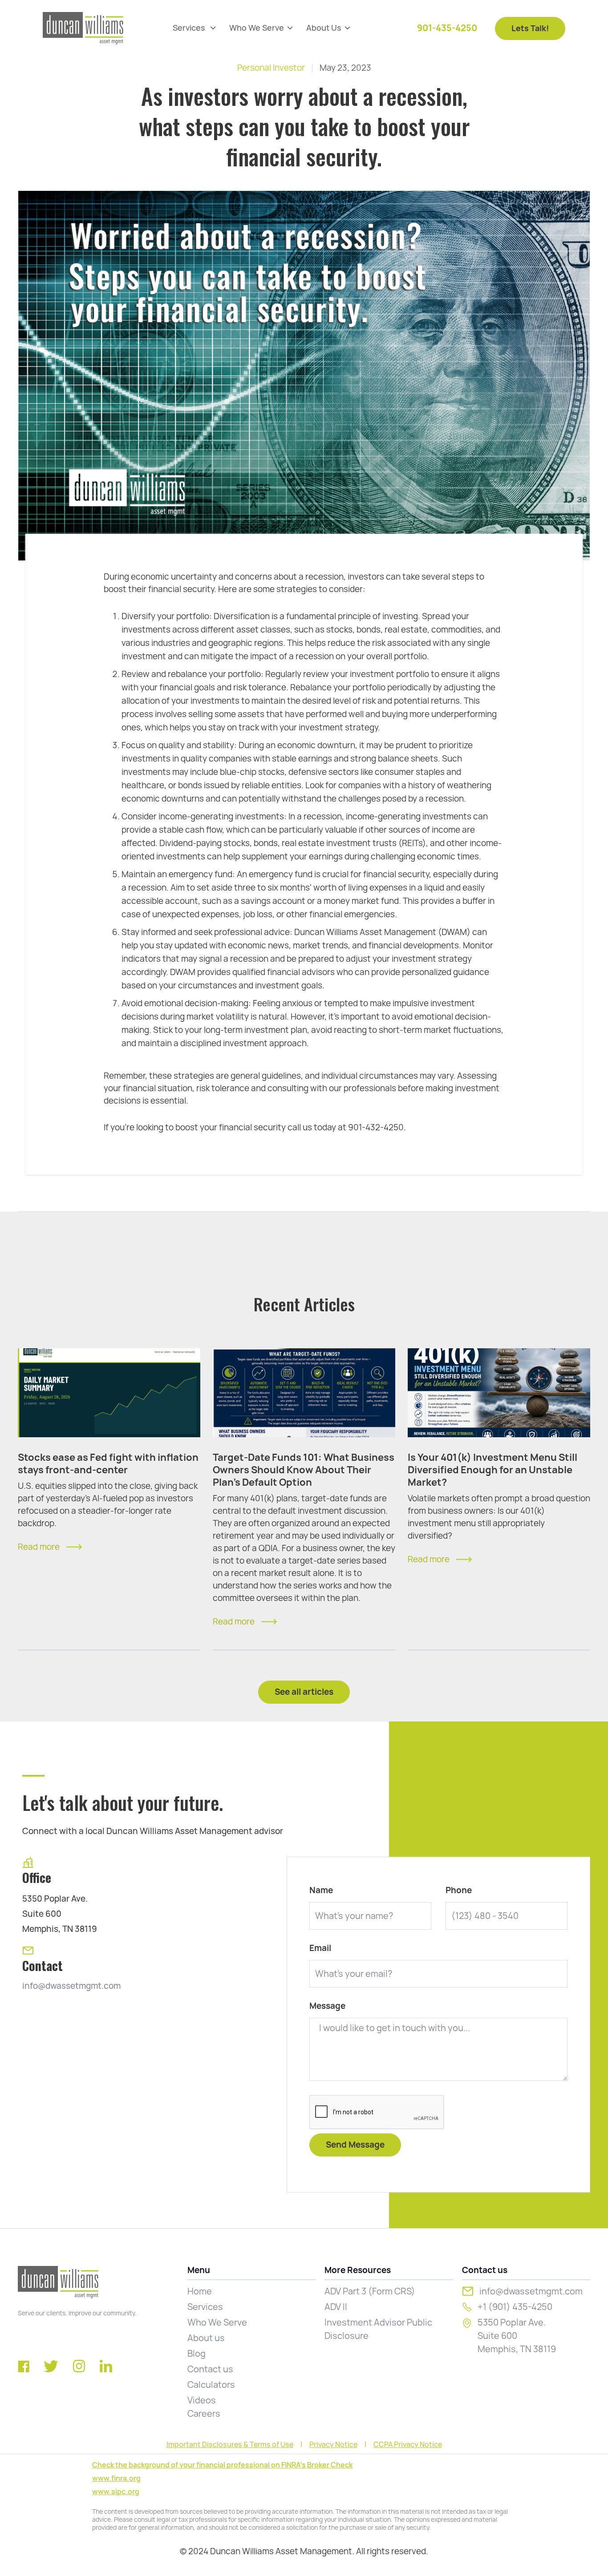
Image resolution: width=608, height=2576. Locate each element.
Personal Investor (271, 68)
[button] (194, 28)
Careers (204, 2414)
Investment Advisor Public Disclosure (378, 2329)
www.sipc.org (116, 2492)
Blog (197, 2354)
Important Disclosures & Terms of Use (230, 2445)
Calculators (211, 2385)
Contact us (210, 2369)
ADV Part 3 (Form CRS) (370, 2291)
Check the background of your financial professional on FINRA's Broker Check (222, 2465)
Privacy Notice (333, 2445)
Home (200, 2291)
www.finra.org (116, 2478)
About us (206, 2338)
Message (327, 2006)
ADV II (336, 2307)
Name (321, 1891)
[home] (83, 28)
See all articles (304, 1692)
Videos (202, 2400)
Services (205, 2307)
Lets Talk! (530, 28)
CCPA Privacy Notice (408, 2445)
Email (320, 1948)
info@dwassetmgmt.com (71, 1986)
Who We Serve (217, 2322)
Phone (459, 1891)
